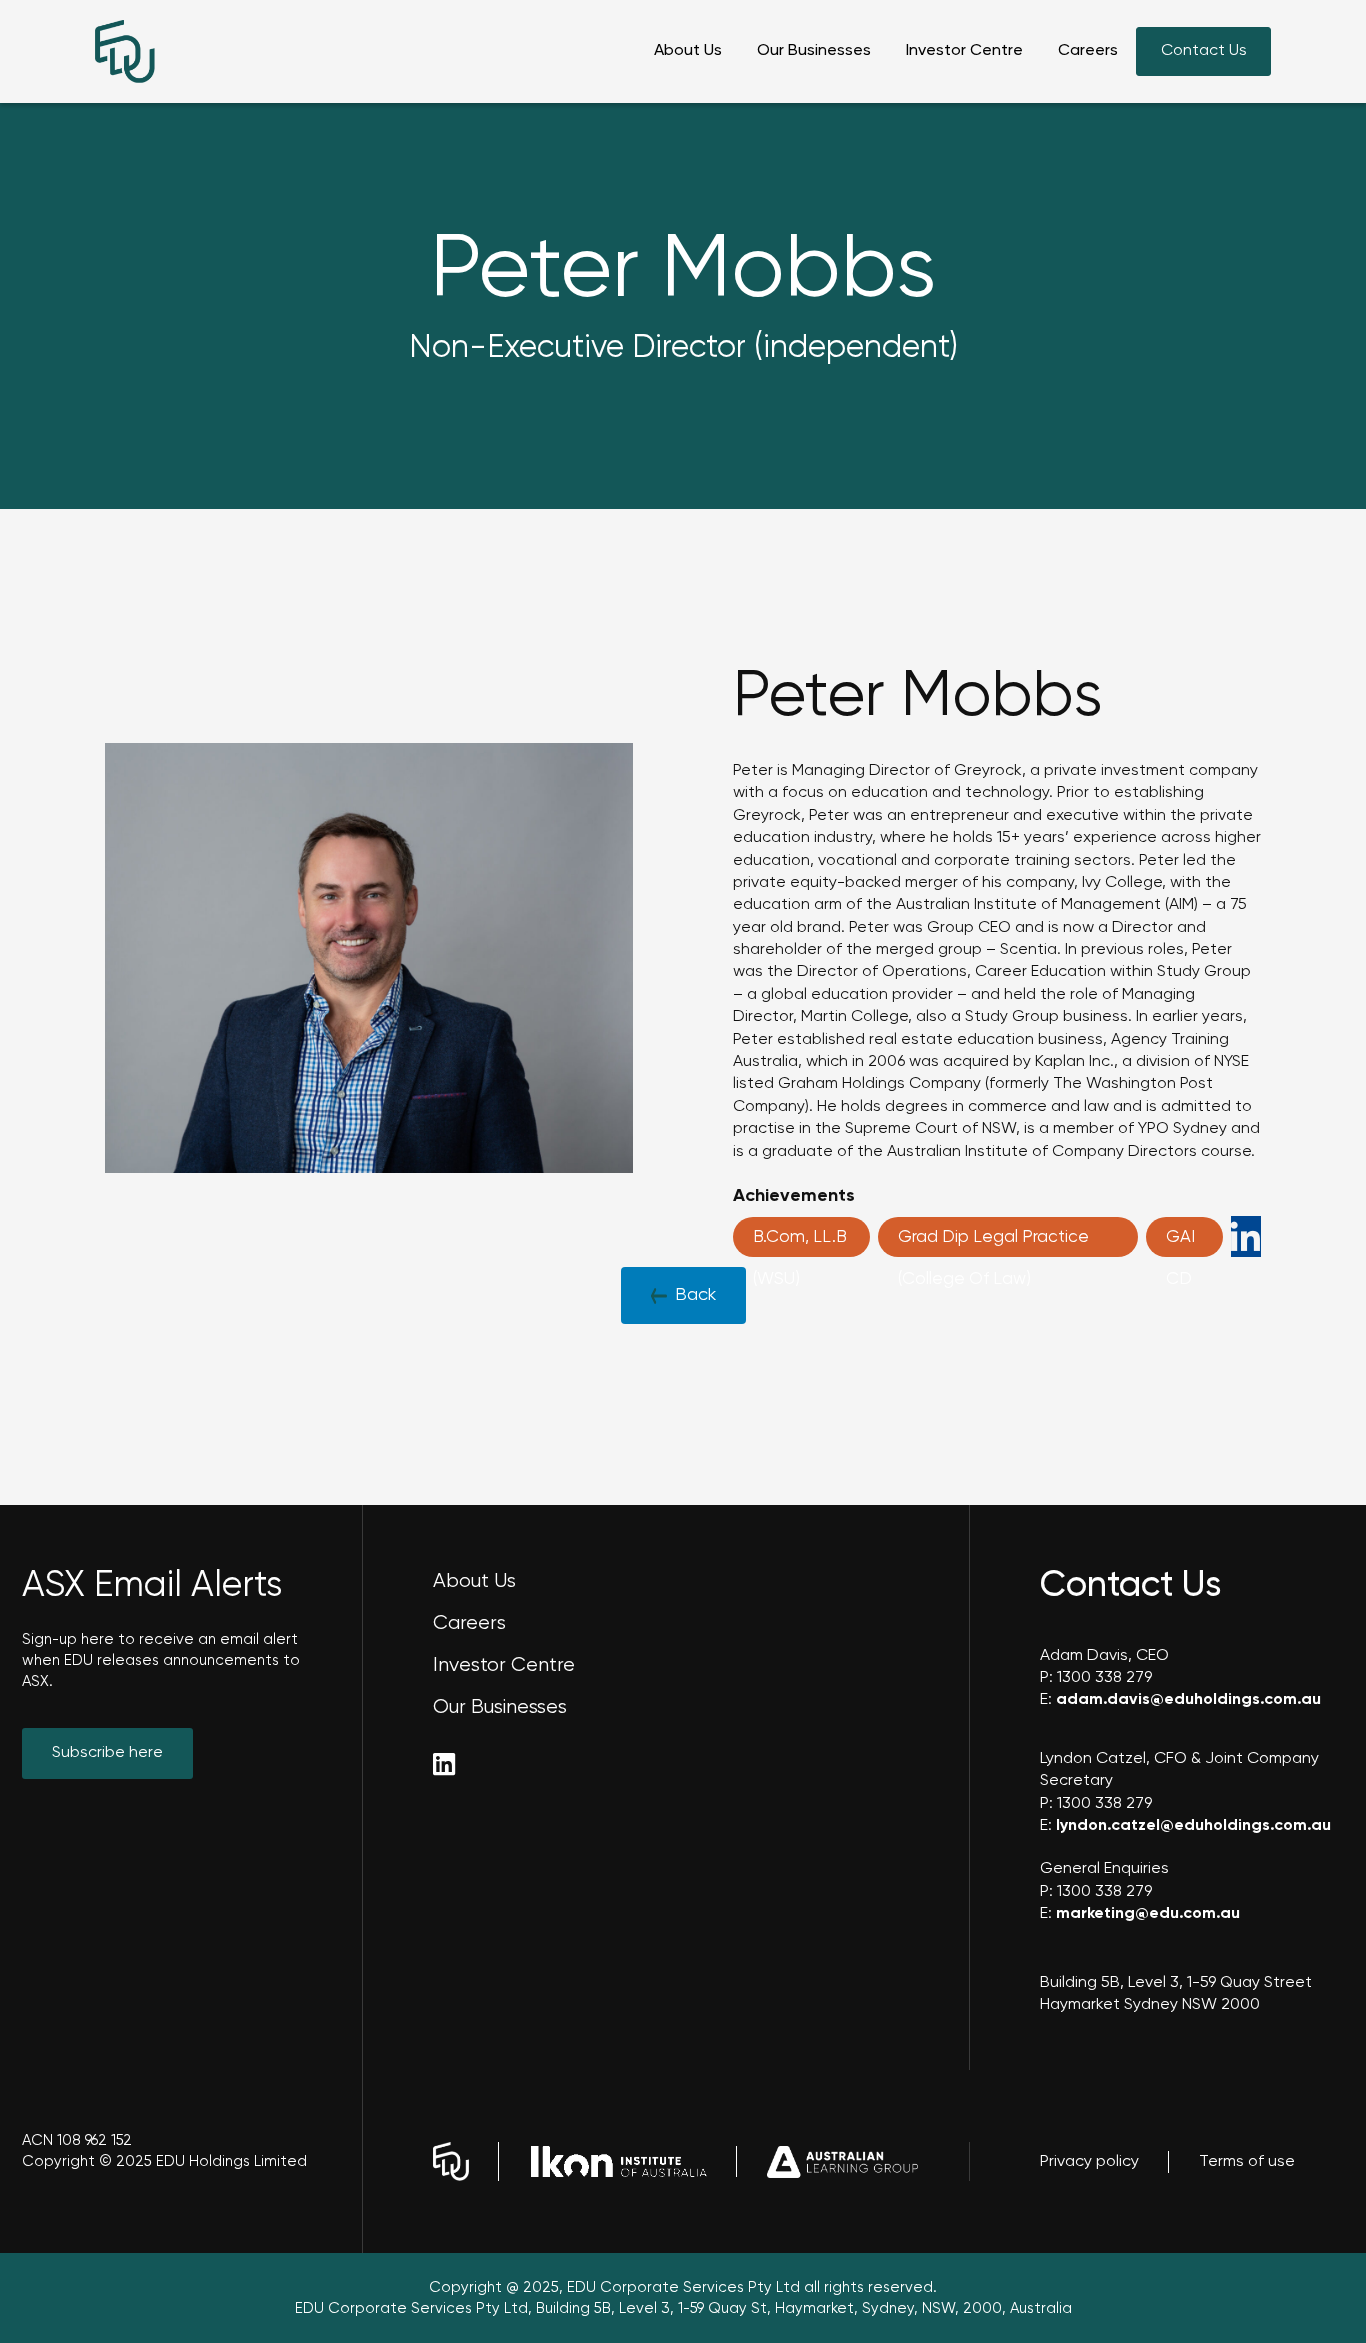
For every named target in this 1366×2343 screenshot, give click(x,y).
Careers (1088, 51)
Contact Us (1204, 51)
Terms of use (1247, 2162)
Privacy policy (1089, 2162)
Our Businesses (814, 51)
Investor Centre (964, 51)
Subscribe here (107, 1753)
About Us (688, 51)
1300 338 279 (1104, 1678)
